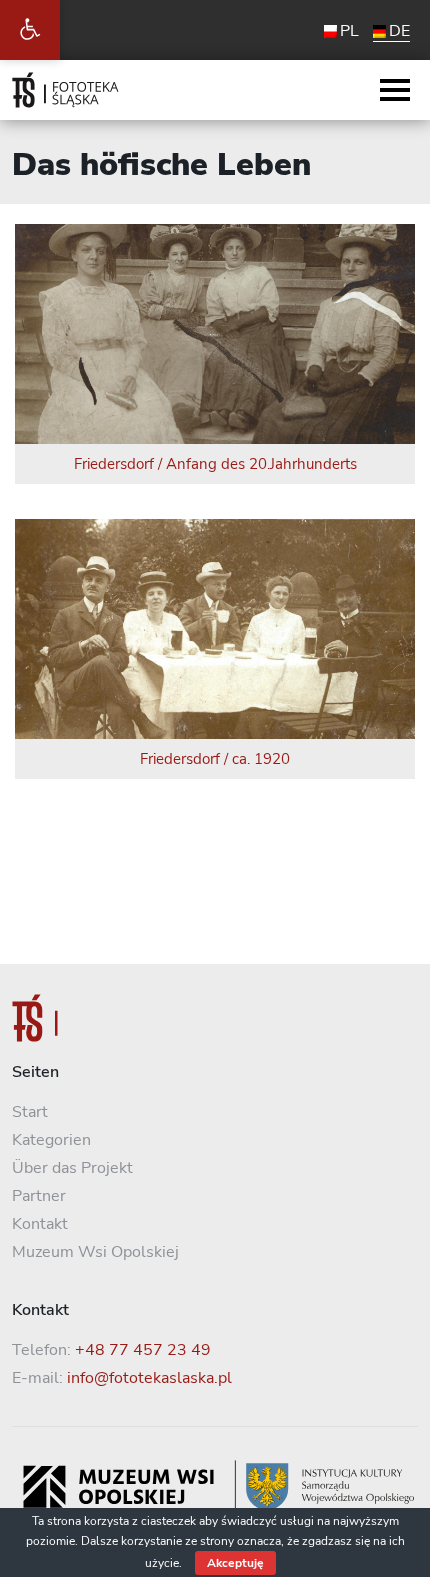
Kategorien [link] (51, 1140)
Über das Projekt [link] (72, 1168)
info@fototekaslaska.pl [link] (149, 1378)
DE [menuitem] (399, 31)
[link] (30, 30)
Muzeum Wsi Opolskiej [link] (95, 1252)
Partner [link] (39, 1196)
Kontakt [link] (40, 1224)
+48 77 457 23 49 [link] (143, 1350)
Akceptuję (235, 1563)
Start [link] (30, 1112)
